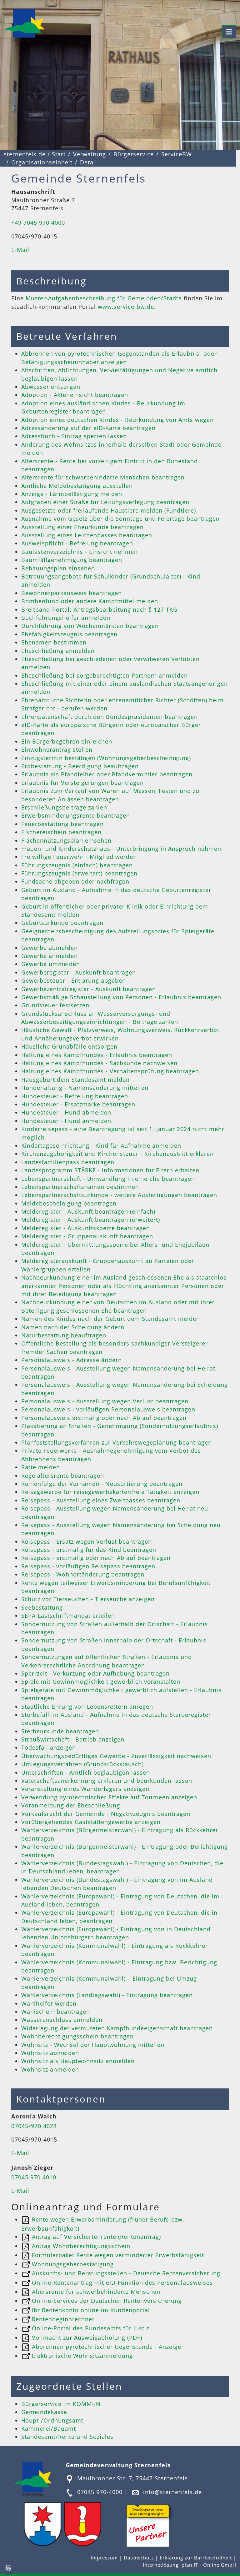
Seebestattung (42, 1607)
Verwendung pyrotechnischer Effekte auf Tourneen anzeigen (109, 1797)
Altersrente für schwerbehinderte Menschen (95, 2292)
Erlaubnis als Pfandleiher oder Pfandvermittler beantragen (107, 774)
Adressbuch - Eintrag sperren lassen (74, 436)
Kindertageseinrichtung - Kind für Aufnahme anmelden (101, 1145)
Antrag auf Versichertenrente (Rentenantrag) (95, 2237)
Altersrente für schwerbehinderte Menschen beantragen (103, 477)
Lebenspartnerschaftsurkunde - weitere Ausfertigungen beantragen (119, 1195)
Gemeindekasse (44, 2412)
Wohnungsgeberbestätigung (72, 2264)
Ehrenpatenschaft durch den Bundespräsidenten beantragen (110, 717)
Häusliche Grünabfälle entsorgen (69, 1046)
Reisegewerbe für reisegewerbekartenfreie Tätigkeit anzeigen (110, 1492)
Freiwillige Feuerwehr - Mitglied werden (79, 857)
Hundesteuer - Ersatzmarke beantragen (78, 1104)
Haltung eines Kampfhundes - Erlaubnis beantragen (97, 1055)
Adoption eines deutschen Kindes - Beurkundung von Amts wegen (117, 420)
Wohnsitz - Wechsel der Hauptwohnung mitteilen (93, 2045)
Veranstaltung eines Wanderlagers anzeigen (85, 1789)
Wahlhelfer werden (49, 2003)
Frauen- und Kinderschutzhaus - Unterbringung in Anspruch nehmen (121, 849)
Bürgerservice (134, 154)
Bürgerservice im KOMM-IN (61, 2404)
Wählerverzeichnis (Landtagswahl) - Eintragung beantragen (107, 1995)
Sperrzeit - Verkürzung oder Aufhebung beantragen (95, 1673)
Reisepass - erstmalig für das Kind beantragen (89, 1550)
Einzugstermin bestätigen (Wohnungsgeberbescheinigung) (106, 758)
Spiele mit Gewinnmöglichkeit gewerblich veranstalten (101, 1681)
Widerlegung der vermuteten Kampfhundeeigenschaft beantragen (117, 2028)
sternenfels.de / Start (35, 154)
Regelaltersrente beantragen (63, 1476)
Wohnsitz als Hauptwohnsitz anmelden (78, 2061)
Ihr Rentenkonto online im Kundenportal (90, 2310)
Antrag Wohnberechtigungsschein (80, 2246)
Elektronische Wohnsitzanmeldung (81, 2356)
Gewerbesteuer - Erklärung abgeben (74, 980)
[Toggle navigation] (229, 32)
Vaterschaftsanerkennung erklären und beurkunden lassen (107, 1781)
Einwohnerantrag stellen (57, 749)
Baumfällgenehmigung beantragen (72, 560)
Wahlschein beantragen (56, 2012)
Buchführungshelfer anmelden (66, 618)
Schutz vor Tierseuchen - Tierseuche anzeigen (88, 1599)
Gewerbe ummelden (51, 964)
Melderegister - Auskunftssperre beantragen (86, 1228)
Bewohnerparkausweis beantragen (72, 593)
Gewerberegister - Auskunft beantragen (79, 972)
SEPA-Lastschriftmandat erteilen (68, 1616)
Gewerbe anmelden (50, 956)
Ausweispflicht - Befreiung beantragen (77, 543)
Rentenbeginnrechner (62, 2319)
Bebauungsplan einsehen (58, 568)
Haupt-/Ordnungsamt (52, 2420)
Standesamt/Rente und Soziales (67, 2437)
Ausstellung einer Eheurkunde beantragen (82, 527)
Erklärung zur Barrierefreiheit (197, 2558)
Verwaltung (90, 154)
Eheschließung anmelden (58, 651)
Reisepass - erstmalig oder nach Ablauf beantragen (96, 1558)
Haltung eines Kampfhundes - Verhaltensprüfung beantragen (110, 1071)
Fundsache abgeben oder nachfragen (75, 881)
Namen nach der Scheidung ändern (73, 1327)
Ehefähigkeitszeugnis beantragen (69, 634)
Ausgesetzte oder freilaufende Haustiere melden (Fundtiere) (109, 510)
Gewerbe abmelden (50, 948)
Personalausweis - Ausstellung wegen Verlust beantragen (105, 1401)
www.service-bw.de (126, 307)
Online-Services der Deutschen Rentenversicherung (106, 2301)
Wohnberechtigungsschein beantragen (77, 2036)
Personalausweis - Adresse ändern (72, 1360)
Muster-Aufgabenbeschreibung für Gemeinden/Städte (104, 298)
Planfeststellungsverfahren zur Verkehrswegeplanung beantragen (117, 1442)
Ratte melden (41, 1467)
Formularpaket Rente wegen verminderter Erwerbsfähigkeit (117, 2255)
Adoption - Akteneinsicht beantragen (75, 395)
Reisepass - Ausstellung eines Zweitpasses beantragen (101, 1500)
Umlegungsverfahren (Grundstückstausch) (82, 1764)
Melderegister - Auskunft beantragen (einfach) (88, 1211)
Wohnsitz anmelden (50, 2069)
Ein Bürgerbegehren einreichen (67, 741)
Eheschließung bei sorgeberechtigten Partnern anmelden (105, 675)
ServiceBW (177, 154)
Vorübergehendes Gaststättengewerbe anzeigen (91, 1822)
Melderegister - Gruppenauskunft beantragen (87, 1236)
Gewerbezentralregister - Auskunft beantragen (89, 989)
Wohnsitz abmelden (50, 2053)
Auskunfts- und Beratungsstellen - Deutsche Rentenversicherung (125, 2273)
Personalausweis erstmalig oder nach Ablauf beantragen (104, 1418)
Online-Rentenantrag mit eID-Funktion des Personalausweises (121, 2283)
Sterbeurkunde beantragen (60, 1731)
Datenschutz (139, 2558)
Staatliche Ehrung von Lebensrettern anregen (87, 1706)
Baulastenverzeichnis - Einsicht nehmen (80, 552)
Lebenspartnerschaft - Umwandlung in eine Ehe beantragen (108, 1179)
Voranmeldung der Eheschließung (71, 1805)
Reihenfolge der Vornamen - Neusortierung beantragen (102, 1484)
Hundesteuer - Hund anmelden (66, 1121)
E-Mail (20, 250)
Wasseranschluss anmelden (62, 2020)
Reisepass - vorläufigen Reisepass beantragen (88, 1566)
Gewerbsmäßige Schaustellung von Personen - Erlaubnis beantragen (121, 997)
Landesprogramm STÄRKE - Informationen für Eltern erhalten (110, 1170)
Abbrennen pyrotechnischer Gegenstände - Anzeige (106, 2347)
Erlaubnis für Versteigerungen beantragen (82, 783)
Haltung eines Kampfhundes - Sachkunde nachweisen (99, 1063)
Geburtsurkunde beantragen (62, 923)
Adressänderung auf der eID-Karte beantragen (88, 428)
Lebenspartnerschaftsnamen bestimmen (80, 1187)
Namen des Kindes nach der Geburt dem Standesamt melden (111, 1319)
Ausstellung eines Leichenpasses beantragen (87, 535)
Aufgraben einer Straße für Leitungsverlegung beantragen (105, 502)
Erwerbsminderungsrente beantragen (76, 815)
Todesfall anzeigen (49, 1747)
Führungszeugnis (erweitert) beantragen (79, 873)
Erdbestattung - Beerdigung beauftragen (80, 766)
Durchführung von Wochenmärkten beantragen (90, 626)
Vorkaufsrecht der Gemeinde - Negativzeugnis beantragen (106, 1814)
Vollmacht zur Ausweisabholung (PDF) (86, 2338)
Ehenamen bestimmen (54, 642)
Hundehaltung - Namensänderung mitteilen (85, 1088)
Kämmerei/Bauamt (49, 2428)
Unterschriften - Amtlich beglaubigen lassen (86, 1772)
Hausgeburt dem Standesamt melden (75, 1080)
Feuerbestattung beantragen (62, 824)
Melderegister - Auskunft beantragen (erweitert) (91, 1220)
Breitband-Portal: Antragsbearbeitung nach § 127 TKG (99, 609)
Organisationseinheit (42, 162)
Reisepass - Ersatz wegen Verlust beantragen (87, 1541)
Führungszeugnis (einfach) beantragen (77, 865)
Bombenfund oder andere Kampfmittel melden (90, 601)
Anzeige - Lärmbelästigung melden (72, 494)
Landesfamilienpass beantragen (68, 1162)
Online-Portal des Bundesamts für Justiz (90, 2328)
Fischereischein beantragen (61, 832)
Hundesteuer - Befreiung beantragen (75, 1096)
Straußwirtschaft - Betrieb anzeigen (73, 1739)
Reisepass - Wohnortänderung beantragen (83, 1574)
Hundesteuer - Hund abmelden (66, 1112)
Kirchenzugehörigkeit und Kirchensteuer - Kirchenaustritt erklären (117, 1154)
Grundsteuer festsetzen (55, 1005)
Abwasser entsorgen (51, 387)
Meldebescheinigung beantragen (69, 1203)
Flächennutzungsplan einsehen (66, 840)
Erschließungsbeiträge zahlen (64, 807)
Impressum (105, 2558)
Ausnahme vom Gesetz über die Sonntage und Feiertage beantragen (120, 519)
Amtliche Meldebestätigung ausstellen (77, 486)
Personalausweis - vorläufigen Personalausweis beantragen (108, 1409)
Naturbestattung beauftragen (64, 1335)
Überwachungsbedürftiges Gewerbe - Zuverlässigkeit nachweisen (116, 1756)
